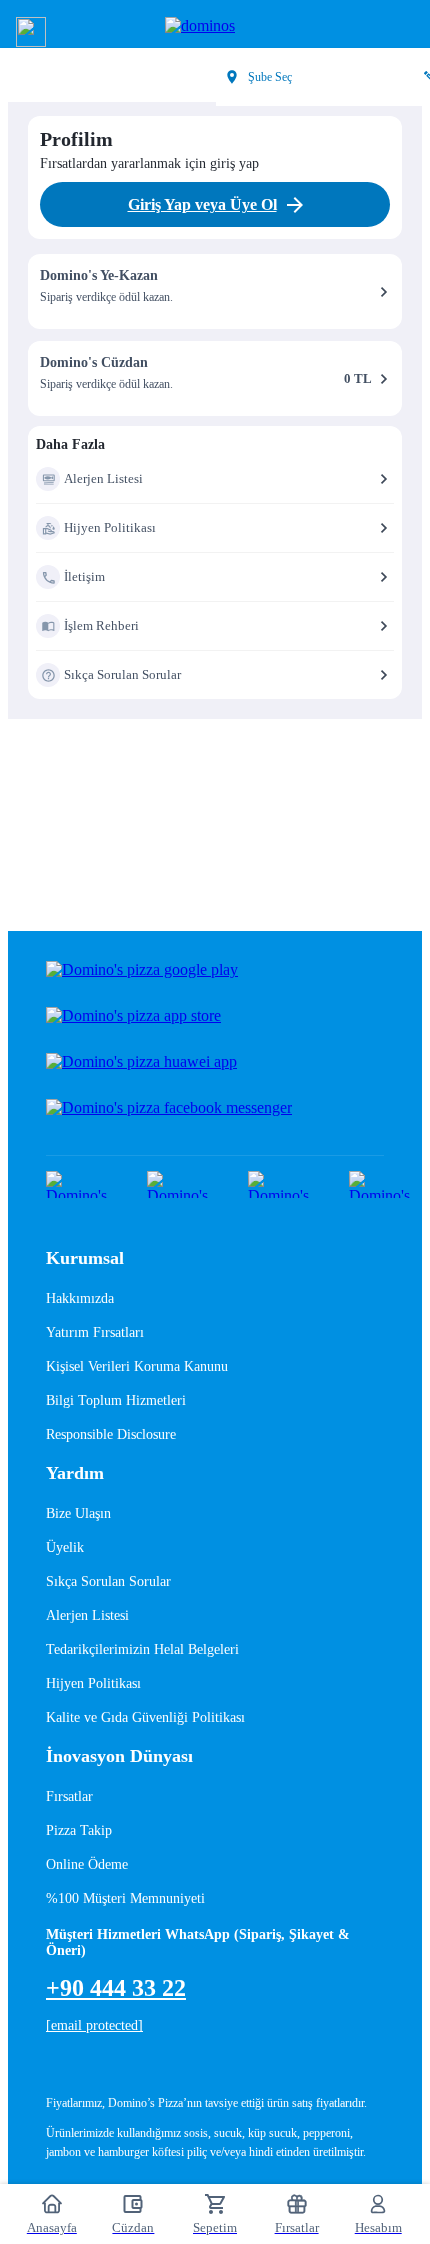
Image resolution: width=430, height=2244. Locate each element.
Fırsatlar (69, 1796)
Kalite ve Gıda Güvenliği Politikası (145, 1717)
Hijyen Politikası (93, 1683)
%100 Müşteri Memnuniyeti (125, 1898)
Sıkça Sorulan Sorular (108, 1581)
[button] (31, 32)
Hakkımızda (80, 1298)
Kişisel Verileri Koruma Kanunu (137, 1366)
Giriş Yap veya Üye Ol (202, 204)
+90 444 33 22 (116, 1988)
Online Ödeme (87, 1864)
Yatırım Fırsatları (95, 1332)
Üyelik (65, 1547)
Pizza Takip (79, 1830)
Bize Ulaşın (78, 1513)
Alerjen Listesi (87, 1615)
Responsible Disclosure (111, 1434)
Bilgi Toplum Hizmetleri (116, 1400)
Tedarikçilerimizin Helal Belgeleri (142, 1649)
